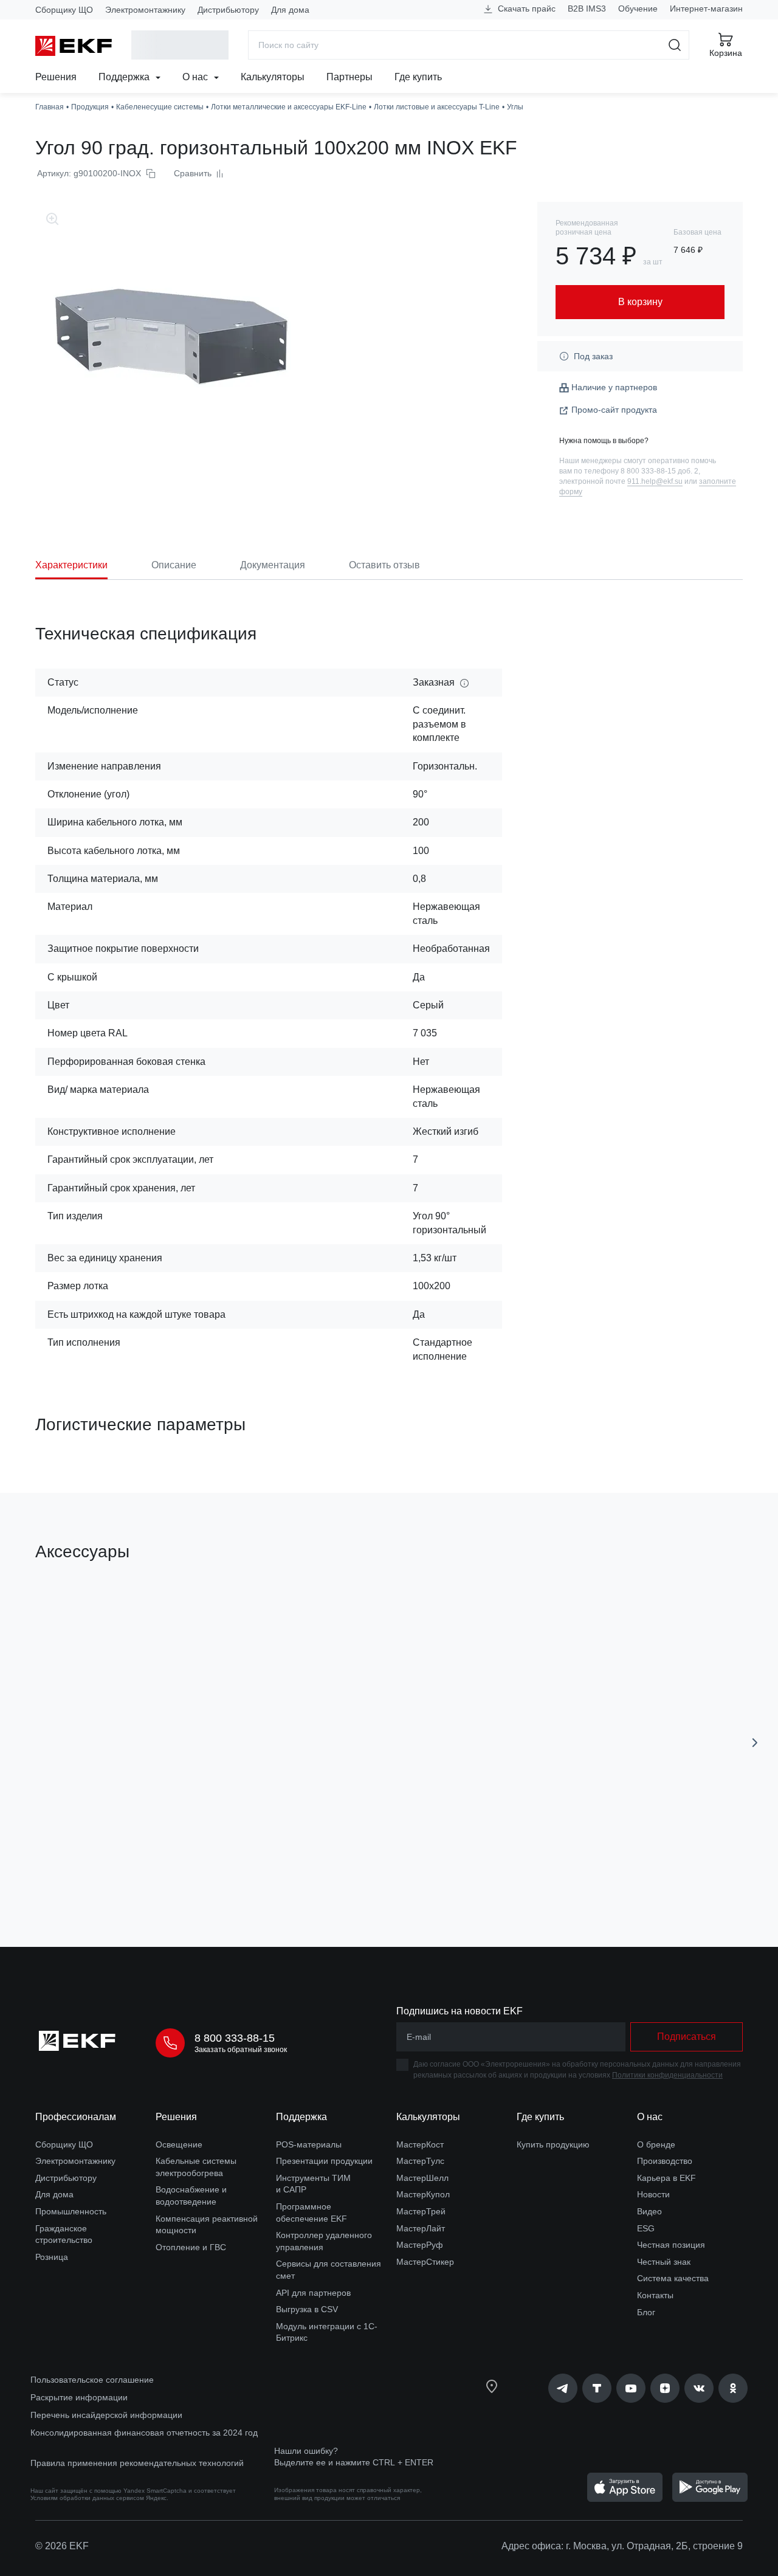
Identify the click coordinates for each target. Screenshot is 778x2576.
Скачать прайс (525, 9)
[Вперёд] (755, 1743)
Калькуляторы (273, 77)
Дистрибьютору (228, 10)
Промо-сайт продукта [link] (614, 410)
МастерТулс (420, 2161)
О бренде (656, 2144)
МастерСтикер (425, 2262)
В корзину (105, 1869)
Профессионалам (76, 2117)
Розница (52, 2257)
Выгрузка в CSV (307, 2309)
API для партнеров (313, 2293)
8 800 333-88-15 (235, 2038)
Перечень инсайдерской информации (106, 2415)
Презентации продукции (324, 2161)
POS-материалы (309, 2144)
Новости (653, 2194)
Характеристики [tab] (71, 565)
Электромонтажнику (145, 10)
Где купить (418, 77)
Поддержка (125, 77)
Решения (56, 77)
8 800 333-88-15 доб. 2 (659, 471)
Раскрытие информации (79, 2397)
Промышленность (71, 2211)
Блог (646, 2312)
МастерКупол (423, 2194)
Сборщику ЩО (64, 10)
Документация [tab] (273, 565)
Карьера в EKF (666, 2178)
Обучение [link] (638, 9)
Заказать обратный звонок (241, 2050)
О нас (196, 77)
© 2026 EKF (62, 2546)
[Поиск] (675, 45)
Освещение (179, 2144)
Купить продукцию (553, 2144)
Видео (649, 2211)
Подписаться (687, 2037)
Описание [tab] (174, 565)
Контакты (655, 2295)
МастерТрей (421, 2211)
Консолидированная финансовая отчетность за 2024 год (144, 2433)
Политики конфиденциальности (667, 2075)
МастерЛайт (421, 2228)
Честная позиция (671, 2245)
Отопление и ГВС (191, 2247)
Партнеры (349, 77)
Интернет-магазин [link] (706, 9)
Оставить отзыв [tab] (384, 565)
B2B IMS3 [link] (587, 9)
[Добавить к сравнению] (213, 1869)
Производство (665, 2161)
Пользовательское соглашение (92, 2380)
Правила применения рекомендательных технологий (137, 2463)
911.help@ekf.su (655, 481)
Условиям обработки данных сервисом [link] (87, 2498)
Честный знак (664, 2262)
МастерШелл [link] (422, 2178)
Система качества (673, 2278)
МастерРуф (420, 2245)
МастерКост (420, 2144)
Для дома (290, 10)
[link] (563, 2388)
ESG (646, 2228)
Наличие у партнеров (614, 387)
